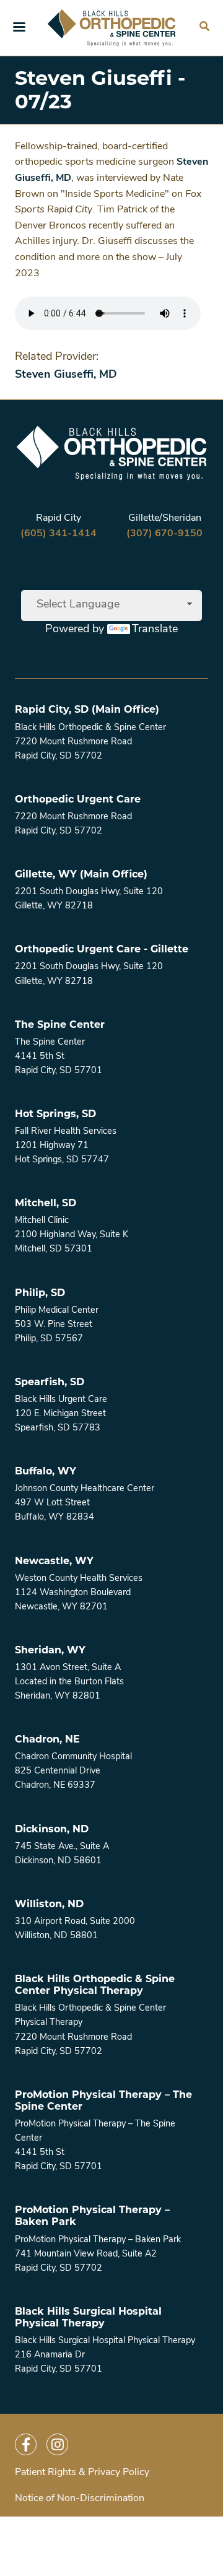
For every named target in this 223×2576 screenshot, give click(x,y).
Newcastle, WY (54, 1561)
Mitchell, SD (46, 1203)
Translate (155, 630)
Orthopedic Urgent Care (78, 799)
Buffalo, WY (46, 1471)
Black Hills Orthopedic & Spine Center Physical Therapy (95, 1985)
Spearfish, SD (50, 1382)
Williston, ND (49, 1904)
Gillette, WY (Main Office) (81, 874)
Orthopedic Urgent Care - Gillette (102, 949)
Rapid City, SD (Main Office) (87, 709)
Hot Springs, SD (55, 1114)
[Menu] (19, 28)
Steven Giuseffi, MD (66, 375)
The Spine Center (60, 1025)
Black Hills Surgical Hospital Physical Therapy (88, 2317)
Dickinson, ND (52, 1829)
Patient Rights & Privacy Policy (82, 2473)
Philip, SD (40, 1293)
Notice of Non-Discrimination (80, 2499)
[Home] (111, 28)
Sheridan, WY (50, 1650)
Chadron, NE (47, 1739)
